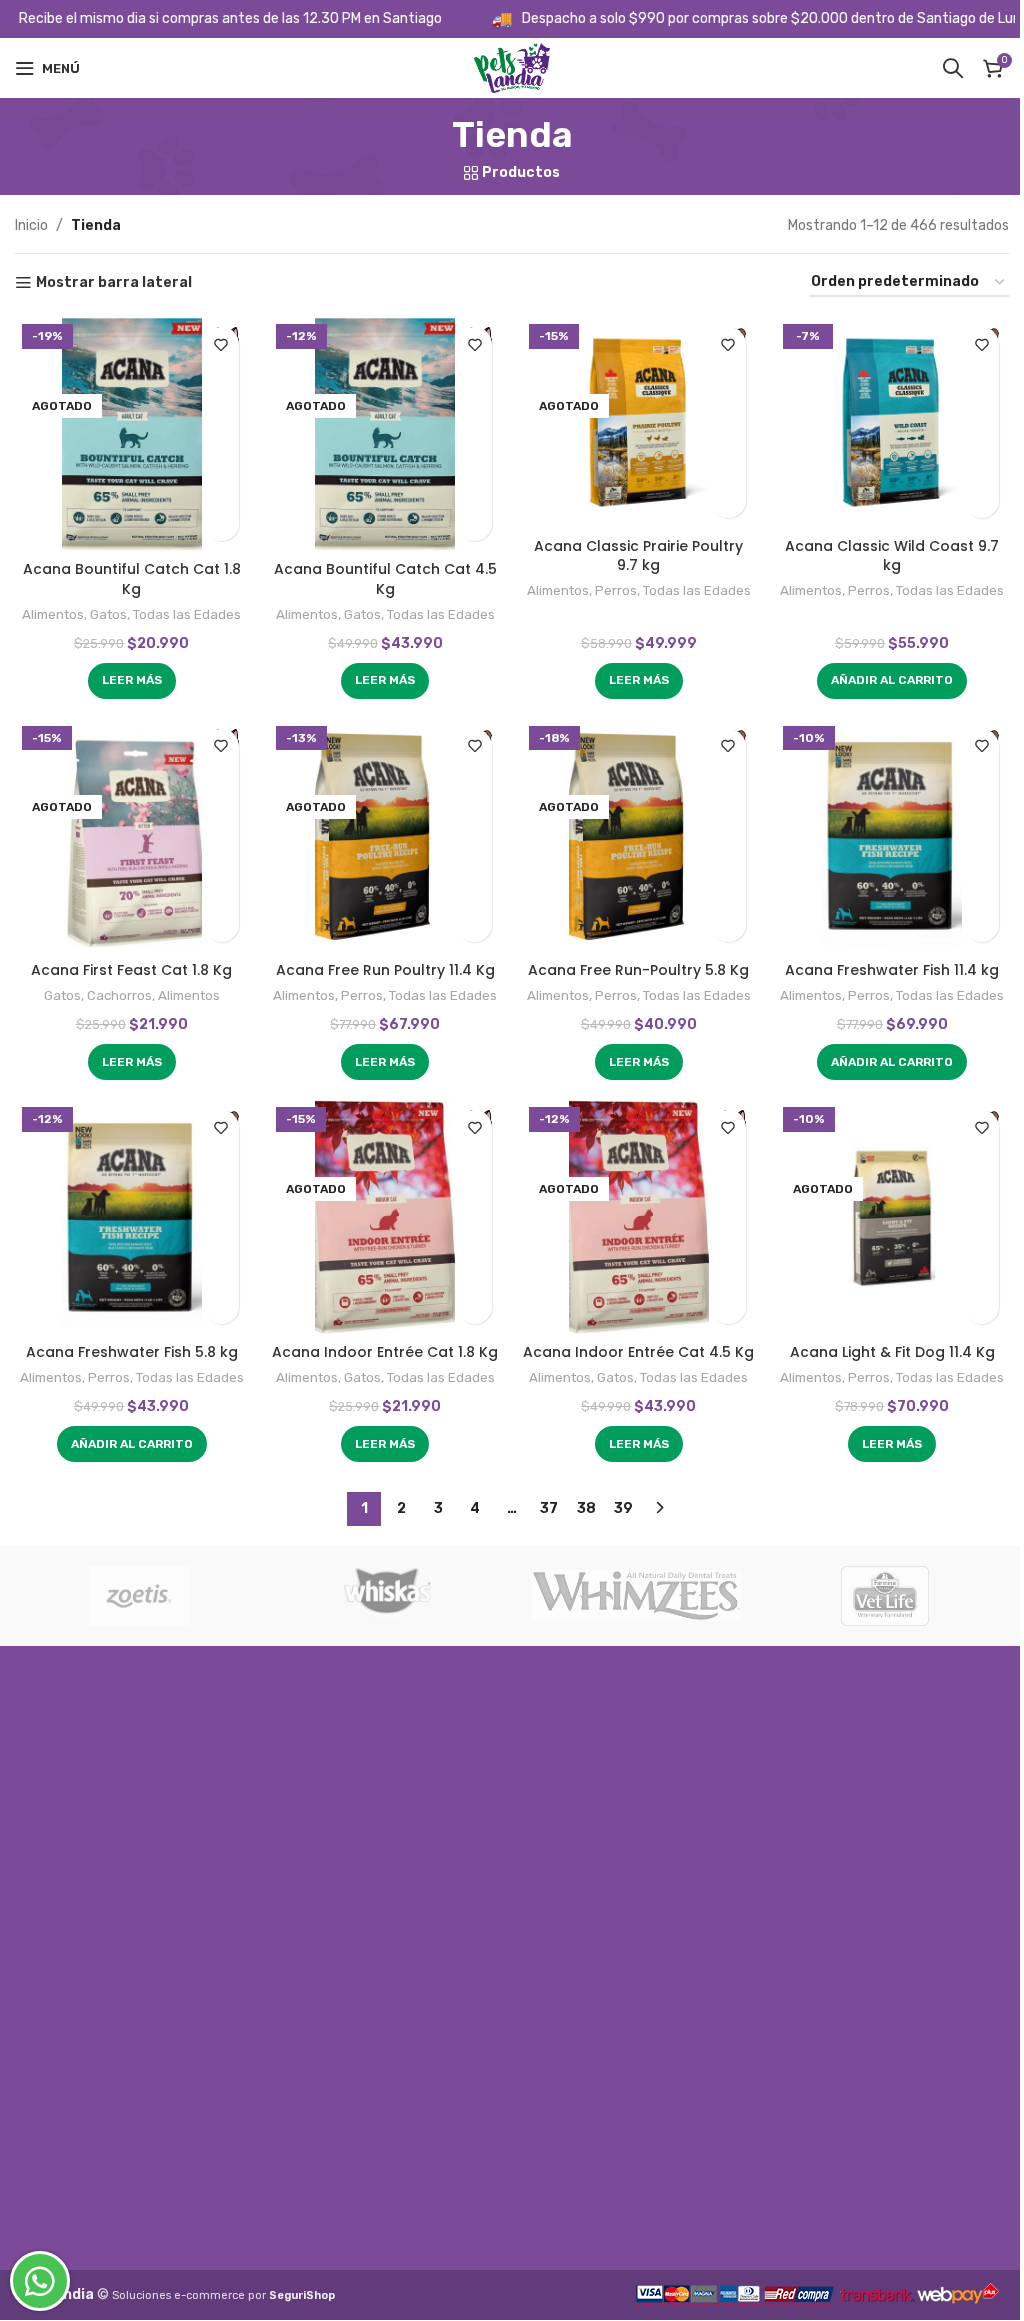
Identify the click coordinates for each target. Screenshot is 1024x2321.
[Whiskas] (388, 1596)
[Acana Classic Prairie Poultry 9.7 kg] (639, 422)
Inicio (31, 225)
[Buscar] (953, 68)
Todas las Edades (187, 614)
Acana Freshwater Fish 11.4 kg (892, 970)
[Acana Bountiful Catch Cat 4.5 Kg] (386, 433)
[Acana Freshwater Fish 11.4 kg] (893, 835)
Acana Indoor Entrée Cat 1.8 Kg (385, 1352)
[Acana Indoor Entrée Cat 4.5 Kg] (639, 1216)
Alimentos (53, 614)
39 (623, 1508)
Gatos (108, 614)
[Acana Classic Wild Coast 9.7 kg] (893, 422)
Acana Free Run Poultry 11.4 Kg (385, 970)
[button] (892, 681)
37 (549, 1508)
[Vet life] (885, 1596)
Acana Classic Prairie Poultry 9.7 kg (638, 556)
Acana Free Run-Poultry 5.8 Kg (638, 970)
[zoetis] (139, 1596)
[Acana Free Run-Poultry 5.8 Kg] (639, 835)
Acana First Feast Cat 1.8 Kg (131, 970)
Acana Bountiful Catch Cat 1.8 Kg (132, 579)
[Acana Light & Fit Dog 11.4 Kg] (893, 1216)
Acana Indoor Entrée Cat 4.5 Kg (638, 1352)
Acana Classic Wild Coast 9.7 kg (892, 556)
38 (586, 1508)
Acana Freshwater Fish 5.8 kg (132, 1352)
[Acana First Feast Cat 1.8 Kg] (132, 835)
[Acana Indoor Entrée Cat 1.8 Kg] (386, 1216)
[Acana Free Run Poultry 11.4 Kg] (386, 835)
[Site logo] (512, 67)
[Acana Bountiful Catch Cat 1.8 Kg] (132, 433)
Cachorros (119, 995)
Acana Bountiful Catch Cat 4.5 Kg (385, 579)
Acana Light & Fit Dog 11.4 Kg (892, 1352)
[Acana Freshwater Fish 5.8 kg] (132, 1216)
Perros (616, 590)
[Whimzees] (636, 1596)
